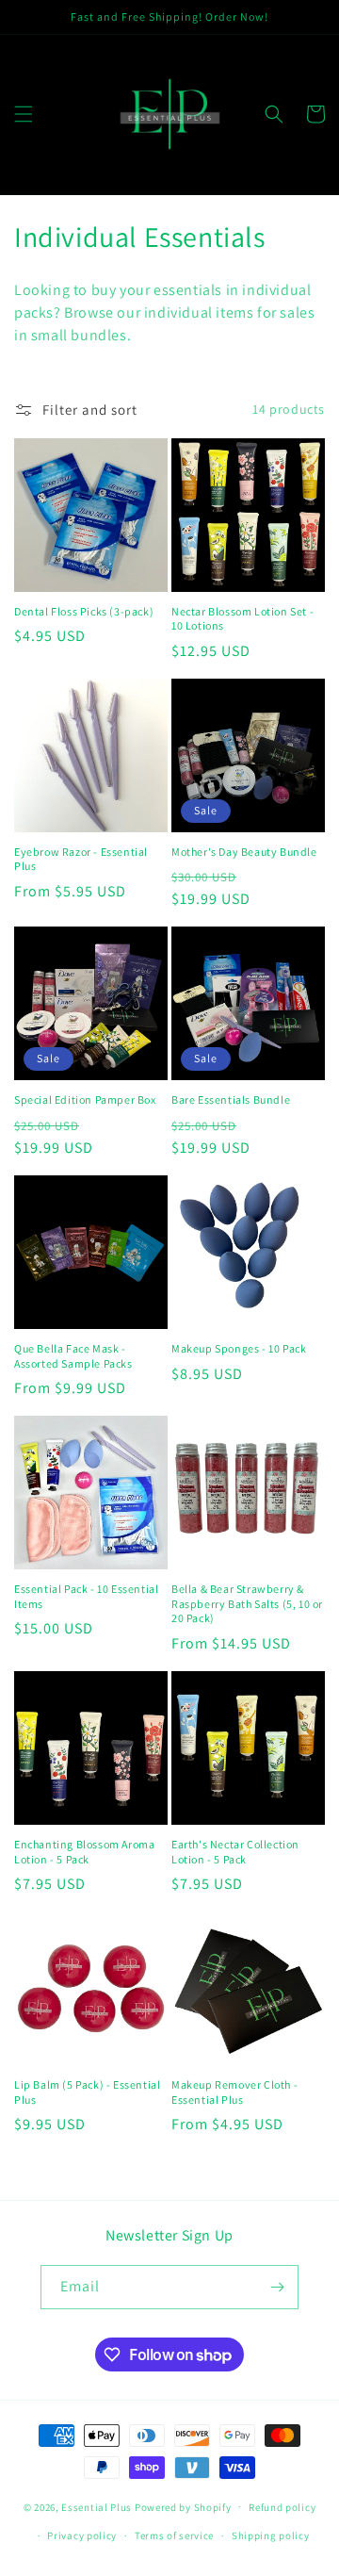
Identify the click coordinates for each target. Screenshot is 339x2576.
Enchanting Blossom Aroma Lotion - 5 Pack (84, 1852)
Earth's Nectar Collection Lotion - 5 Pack (235, 1852)
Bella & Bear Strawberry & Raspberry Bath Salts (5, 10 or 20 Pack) (247, 1603)
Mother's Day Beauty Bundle (244, 852)
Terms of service (174, 2535)
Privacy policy (82, 2535)
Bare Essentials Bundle (231, 1099)
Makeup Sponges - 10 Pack (239, 1348)
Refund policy (282, 2507)
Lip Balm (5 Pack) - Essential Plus (87, 2092)
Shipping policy (271, 2535)
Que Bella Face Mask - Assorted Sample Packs (73, 1356)
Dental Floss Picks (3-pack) (84, 611)
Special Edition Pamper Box (85, 1099)
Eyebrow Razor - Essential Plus (81, 859)
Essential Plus (97, 2506)
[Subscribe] (277, 2287)
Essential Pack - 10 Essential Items (86, 1596)
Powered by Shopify (183, 2506)
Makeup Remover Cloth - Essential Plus (234, 2092)
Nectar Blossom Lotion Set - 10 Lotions (242, 619)
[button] (24, 114)
